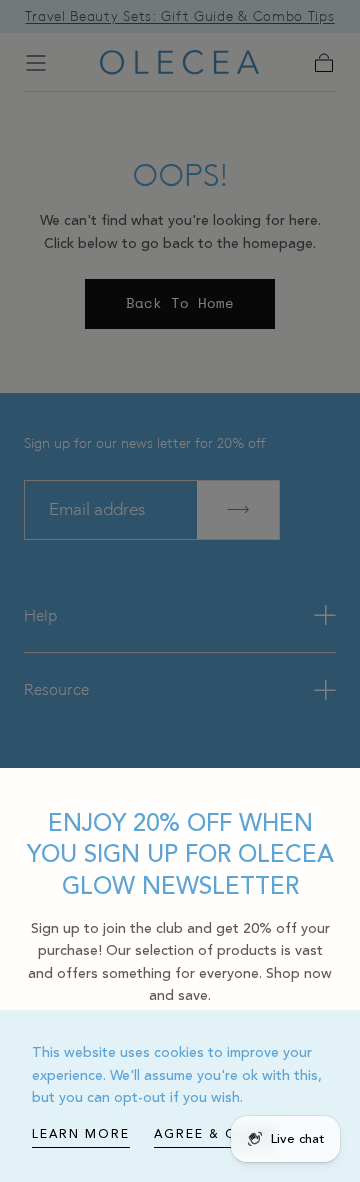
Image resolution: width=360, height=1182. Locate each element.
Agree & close (214, 1134)
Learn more (81, 1134)
